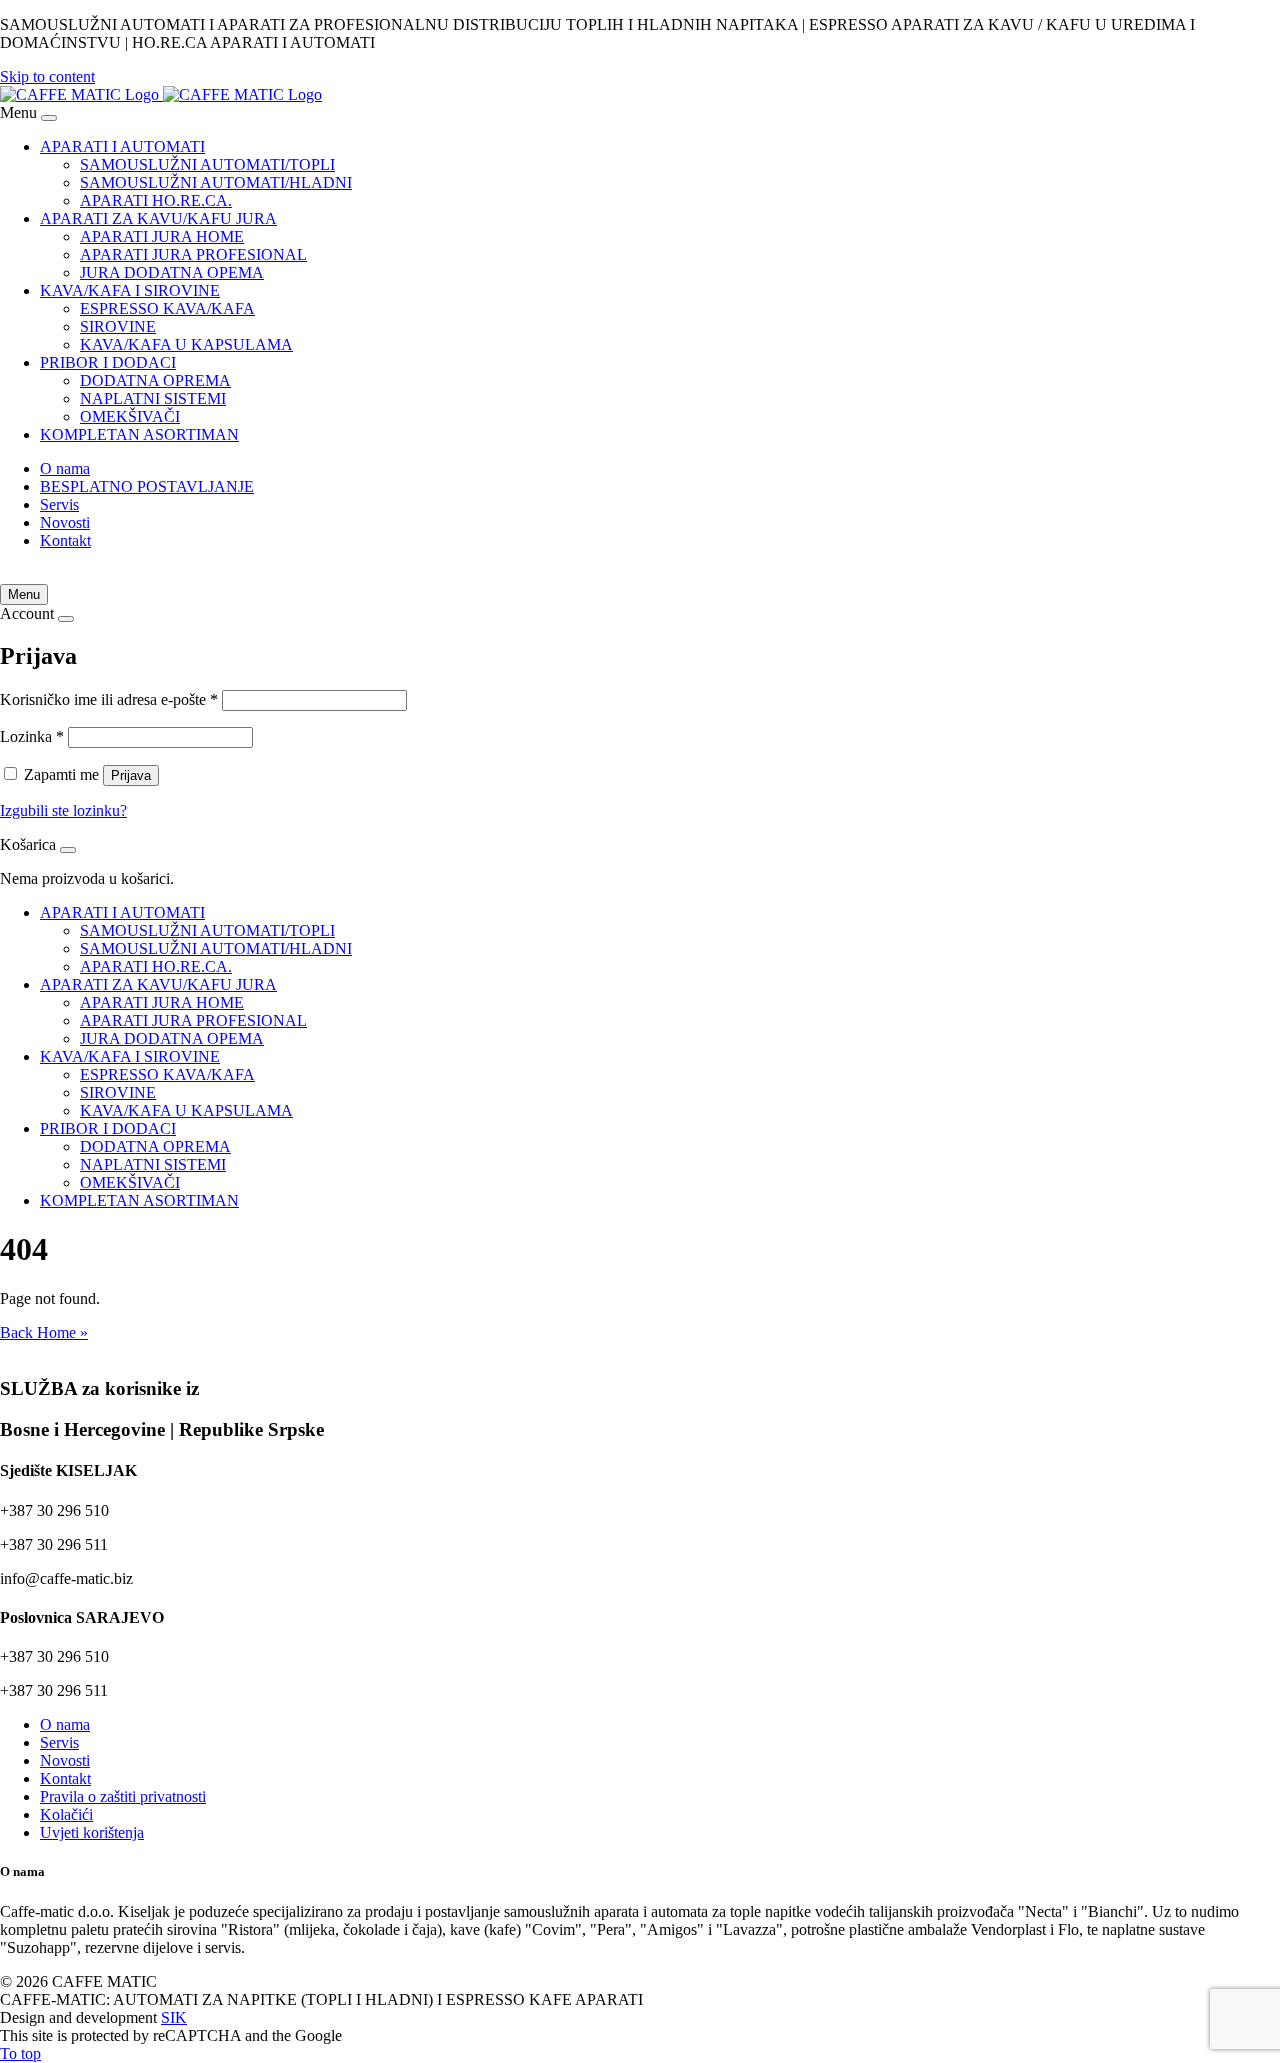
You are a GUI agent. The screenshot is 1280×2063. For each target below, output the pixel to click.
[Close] (49, 118)
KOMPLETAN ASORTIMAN (139, 434)
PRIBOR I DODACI (108, 362)
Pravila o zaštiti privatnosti (123, 1796)
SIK (174, 2017)
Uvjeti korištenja (92, 1832)
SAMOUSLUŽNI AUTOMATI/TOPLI (207, 164)
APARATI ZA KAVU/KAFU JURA (158, 218)
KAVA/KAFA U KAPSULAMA (186, 344)
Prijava (131, 775)
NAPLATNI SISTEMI (153, 398)
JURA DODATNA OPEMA (172, 272)
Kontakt (65, 540)
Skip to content (47, 76)
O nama (65, 468)
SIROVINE (118, 326)
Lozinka (32, 736)
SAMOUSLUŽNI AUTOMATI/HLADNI (216, 182)
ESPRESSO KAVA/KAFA (167, 308)
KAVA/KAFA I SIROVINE (130, 290)
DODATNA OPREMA (155, 380)
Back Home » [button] (44, 1332)
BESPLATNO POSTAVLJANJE (147, 486)
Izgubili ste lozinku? (63, 810)
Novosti (65, 522)
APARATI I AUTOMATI (122, 146)
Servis (59, 504)
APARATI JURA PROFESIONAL (193, 254)
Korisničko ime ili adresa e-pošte (109, 699)
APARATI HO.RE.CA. (156, 200)
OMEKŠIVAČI (130, 416)
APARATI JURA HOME (162, 236)
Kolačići (66, 1814)
